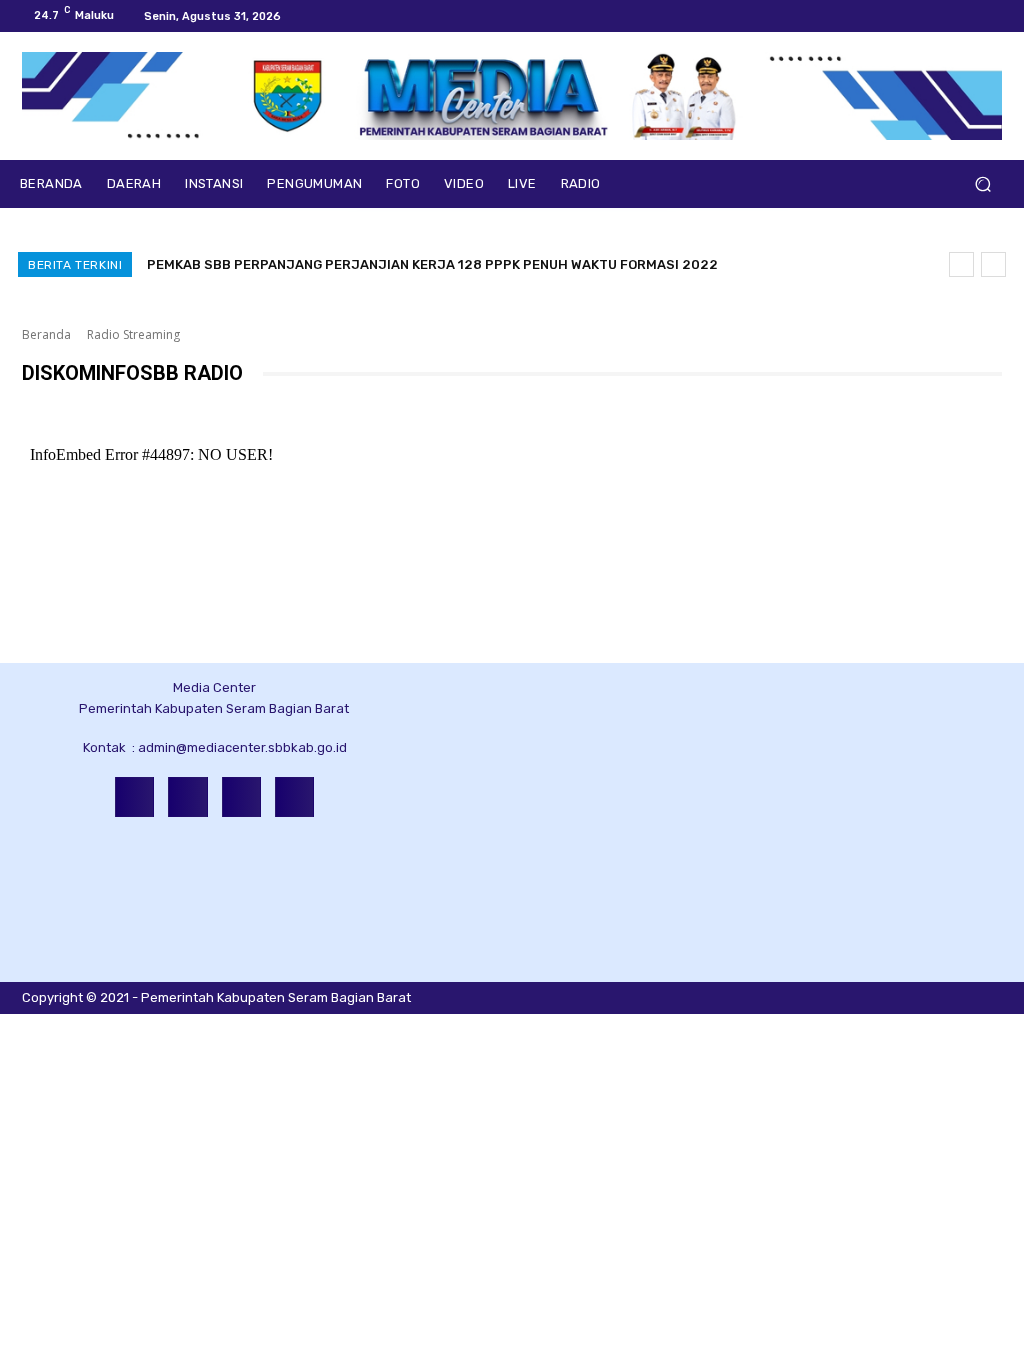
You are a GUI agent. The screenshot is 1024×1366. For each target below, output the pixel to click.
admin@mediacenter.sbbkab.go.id (242, 747)
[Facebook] (922, 16)
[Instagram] (946, 16)
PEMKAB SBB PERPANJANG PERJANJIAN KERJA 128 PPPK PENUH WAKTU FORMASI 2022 (432, 264)
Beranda (46, 334)
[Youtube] (994, 16)
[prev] (961, 264)
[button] (982, 184)
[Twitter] (970, 16)
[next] (993, 264)
